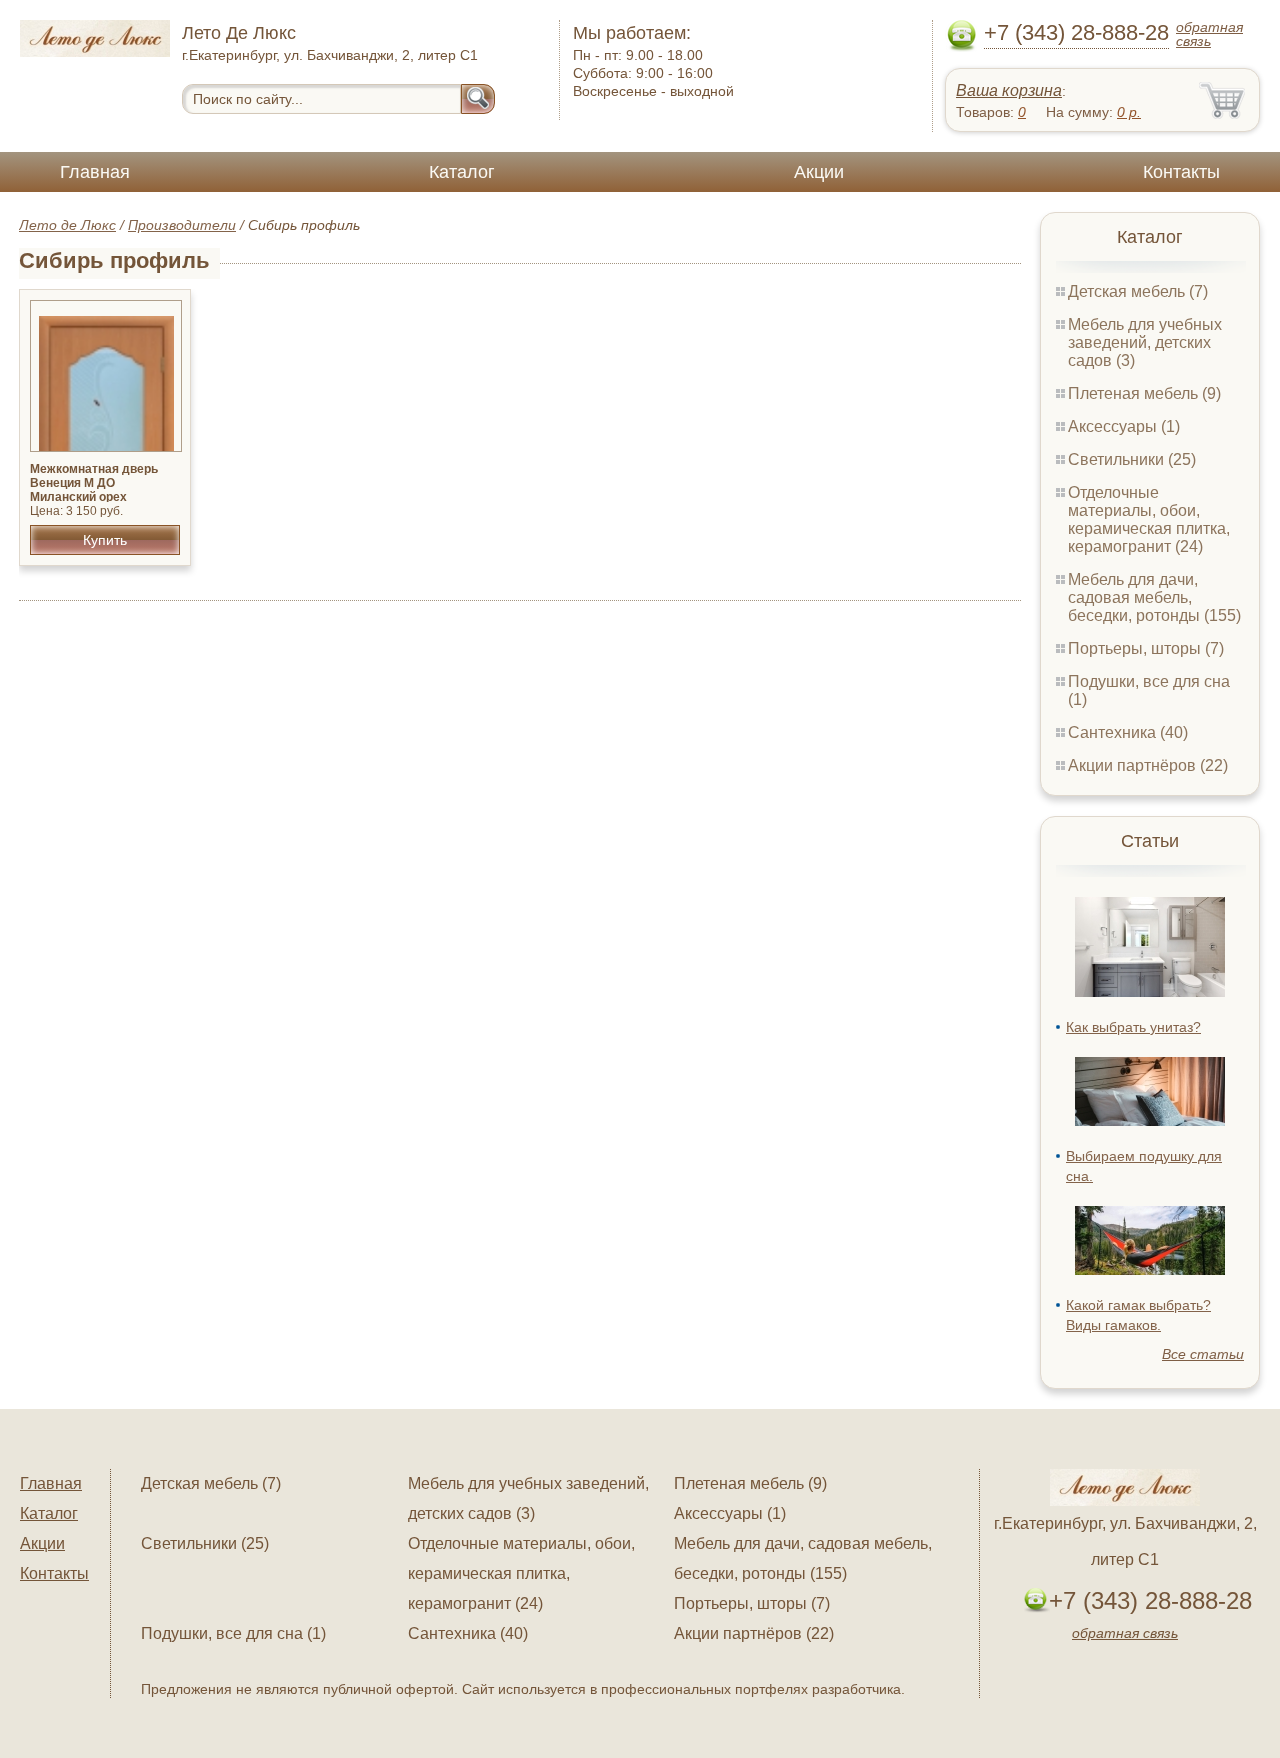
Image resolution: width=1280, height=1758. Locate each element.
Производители (182, 225)
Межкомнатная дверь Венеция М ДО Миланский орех (94, 483)
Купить (105, 540)
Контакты (1181, 172)
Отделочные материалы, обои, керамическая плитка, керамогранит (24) (1149, 519)
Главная (95, 172)
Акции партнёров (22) (1148, 765)
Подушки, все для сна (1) (233, 1633)
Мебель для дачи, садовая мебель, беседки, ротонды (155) (1154, 597)
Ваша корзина (1009, 90)
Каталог (462, 172)
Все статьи (1203, 1354)
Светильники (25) (1132, 459)
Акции (819, 172)
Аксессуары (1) (1124, 426)
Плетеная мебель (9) (1144, 393)
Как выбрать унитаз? (1133, 1027)
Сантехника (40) (1128, 732)
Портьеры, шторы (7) (1146, 648)
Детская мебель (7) (1138, 291)
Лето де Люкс (67, 225)
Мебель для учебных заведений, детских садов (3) (1145, 342)
